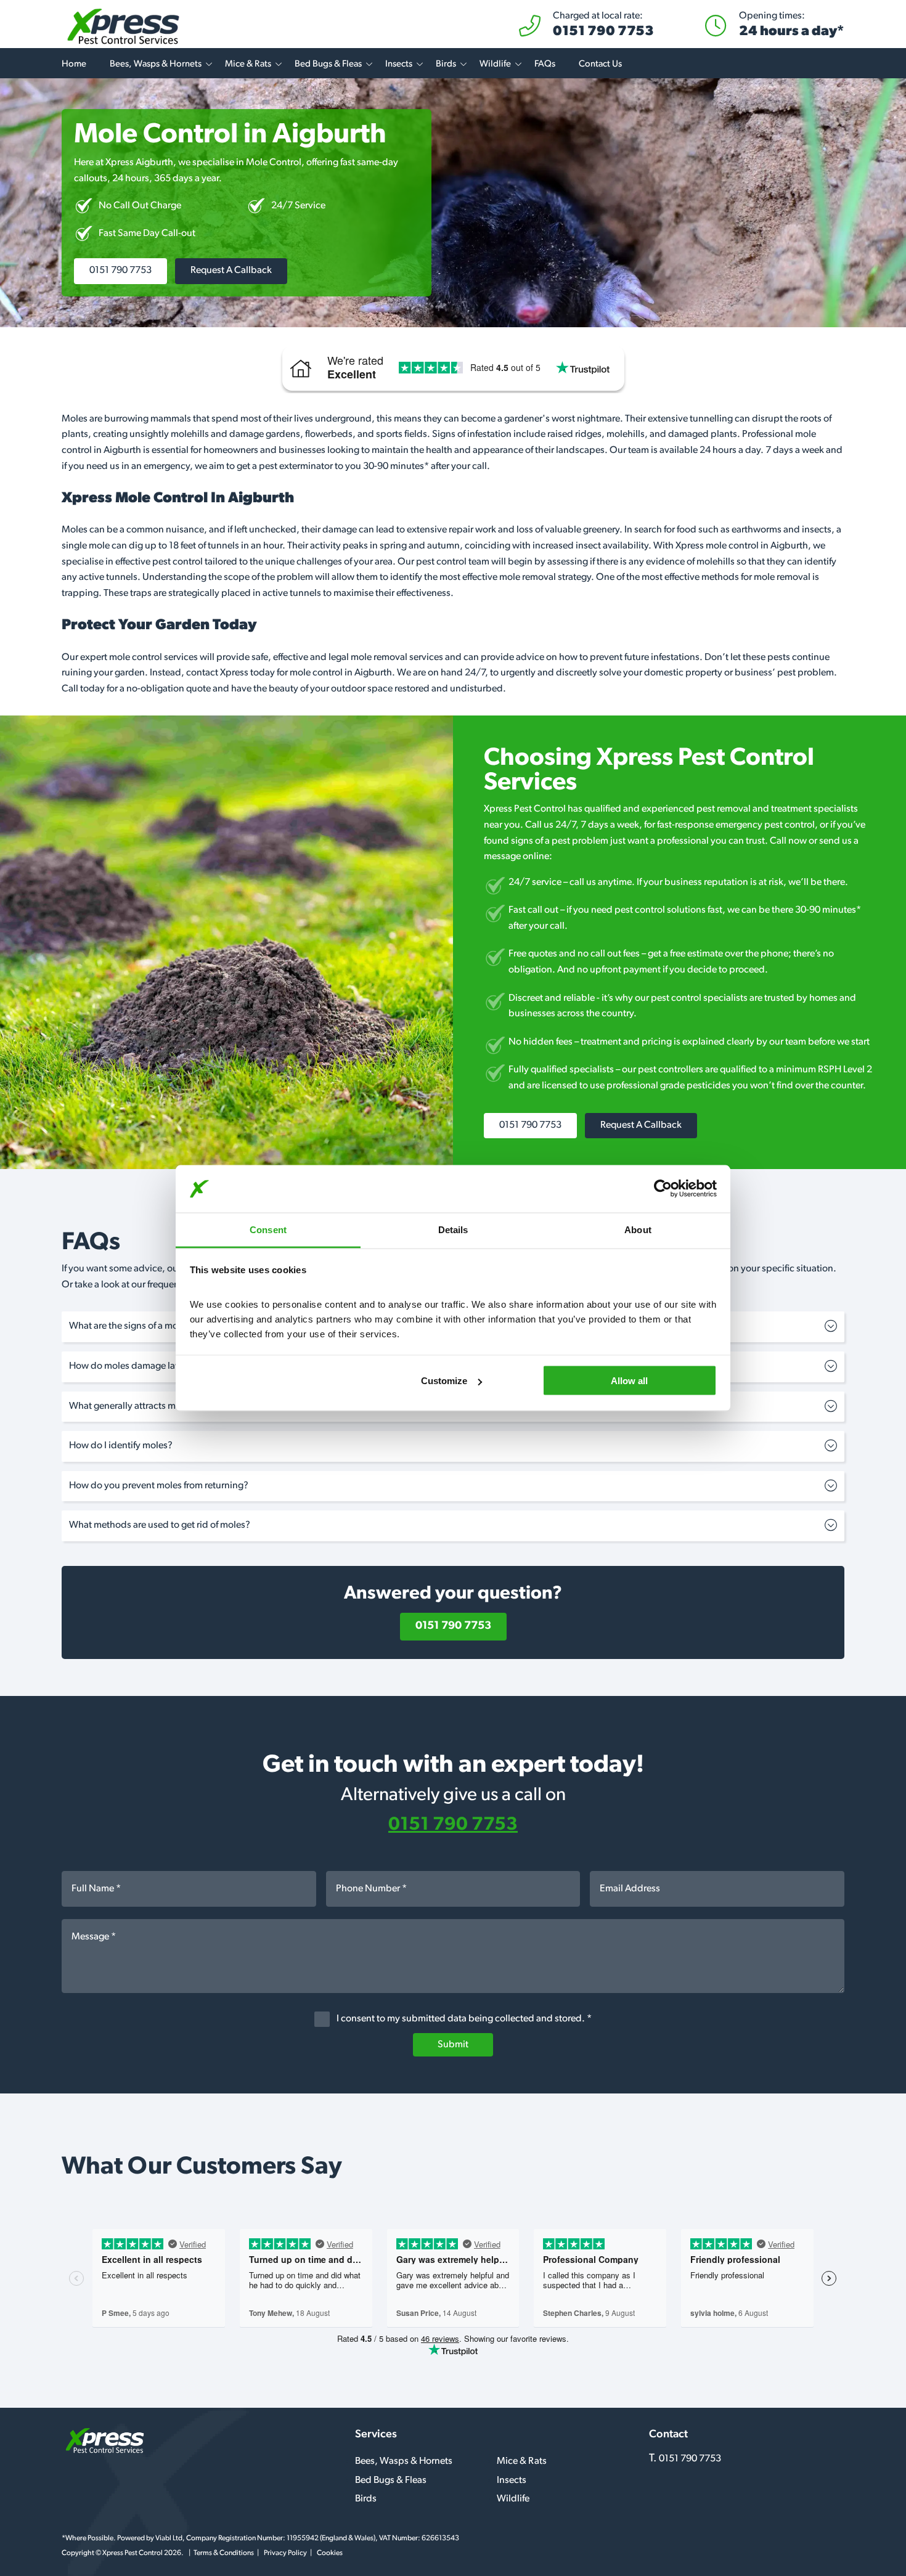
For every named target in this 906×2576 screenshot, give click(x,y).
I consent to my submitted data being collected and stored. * (463, 2019)
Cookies (330, 2553)
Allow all (629, 1381)
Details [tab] (453, 1229)
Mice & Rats (248, 64)
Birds (446, 64)
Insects (399, 64)
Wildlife (495, 64)
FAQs (545, 64)
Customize (444, 1381)
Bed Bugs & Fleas (328, 64)
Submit (453, 2045)
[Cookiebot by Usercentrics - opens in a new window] (663, 1189)
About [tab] (638, 1229)
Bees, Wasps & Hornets (156, 64)
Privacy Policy (285, 2553)
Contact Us (600, 64)
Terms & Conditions (224, 2553)
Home (74, 64)
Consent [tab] (268, 1229)
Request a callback (231, 271)
